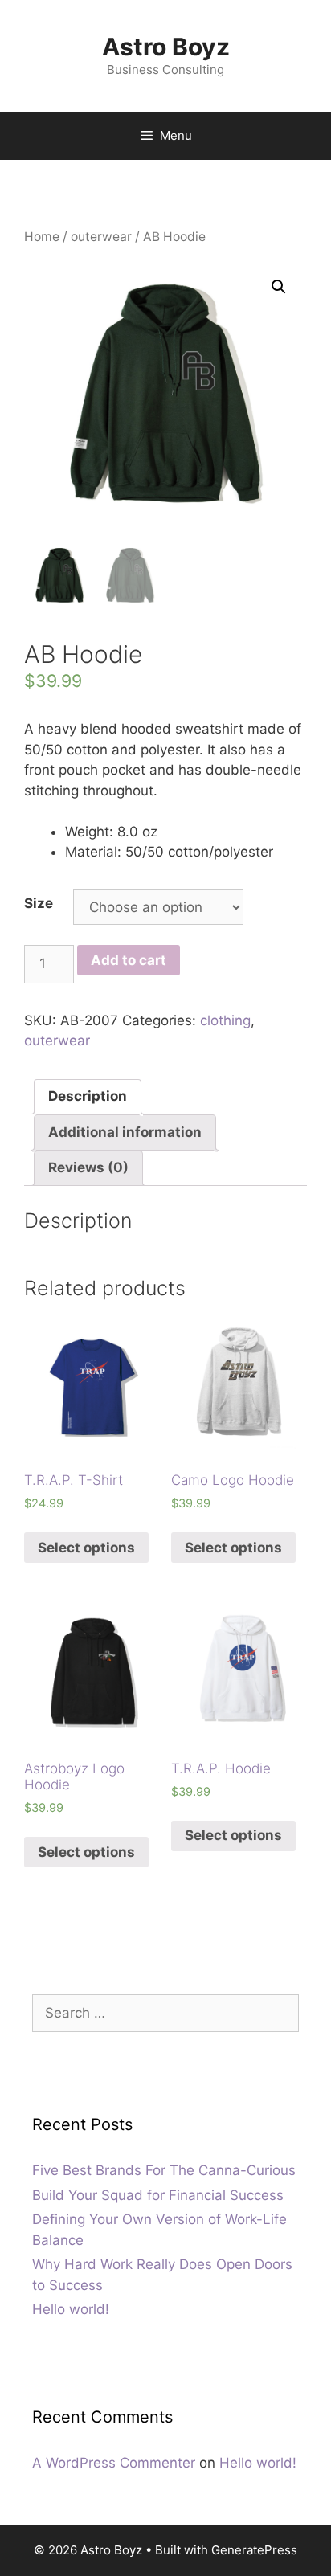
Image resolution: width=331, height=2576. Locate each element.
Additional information (125, 1132)
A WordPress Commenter (114, 2463)
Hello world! (71, 2309)
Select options (86, 1548)
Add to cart (129, 960)
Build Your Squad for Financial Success (158, 2195)
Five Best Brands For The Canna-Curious (164, 2170)
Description (88, 1096)
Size (39, 903)
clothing (225, 1020)
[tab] (88, 1097)
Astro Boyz (166, 47)
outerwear (101, 237)
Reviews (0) (88, 1167)
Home (42, 237)
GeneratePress (254, 2550)
